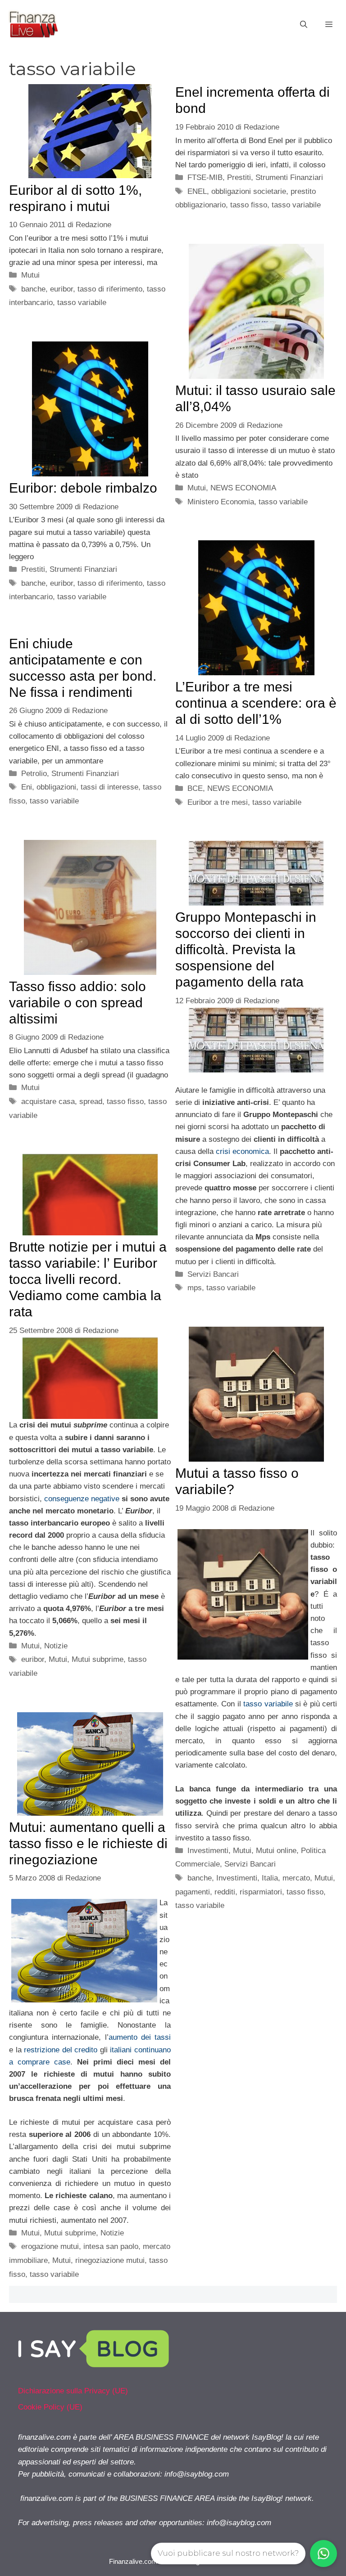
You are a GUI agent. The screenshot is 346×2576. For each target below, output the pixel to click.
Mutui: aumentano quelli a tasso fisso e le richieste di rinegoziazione (88, 1843)
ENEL (197, 191)
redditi (225, 1892)
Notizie (56, 1646)
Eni (27, 787)
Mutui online (276, 1851)
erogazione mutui (50, 2246)
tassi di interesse (109, 787)
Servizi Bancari (213, 1274)
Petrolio (34, 774)
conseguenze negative (82, 1499)
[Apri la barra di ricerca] (304, 25)
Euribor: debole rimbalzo (83, 488)
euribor (61, 289)
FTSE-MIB (205, 177)
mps (195, 1288)
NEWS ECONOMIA (243, 488)
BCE (195, 788)
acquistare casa (48, 1102)
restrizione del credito (61, 2050)
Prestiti (239, 177)
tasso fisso (249, 205)
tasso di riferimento (110, 289)
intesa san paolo (111, 2246)
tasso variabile (82, 303)
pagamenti (193, 1892)
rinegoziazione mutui (110, 2260)
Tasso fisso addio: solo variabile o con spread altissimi (77, 1003)
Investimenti (208, 1851)
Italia (270, 1878)
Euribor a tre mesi (218, 802)
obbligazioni (56, 787)
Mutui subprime (98, 1659)
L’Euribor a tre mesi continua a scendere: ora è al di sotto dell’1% (256, 703)
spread (91, 1102)
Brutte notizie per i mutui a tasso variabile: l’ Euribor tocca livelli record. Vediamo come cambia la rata (88, 1279)
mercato (296, 1878)
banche (33, 289)
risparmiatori (261, 1892)
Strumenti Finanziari (289, 177)
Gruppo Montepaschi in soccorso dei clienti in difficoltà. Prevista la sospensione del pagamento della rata (246, 949)
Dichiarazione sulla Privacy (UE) (73, 2391)
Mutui (30, 275)
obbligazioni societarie (249, 191)
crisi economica (242, 1151)
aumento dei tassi (140, 2037)
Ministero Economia (221, 502)
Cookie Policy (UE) (50, 2407)
